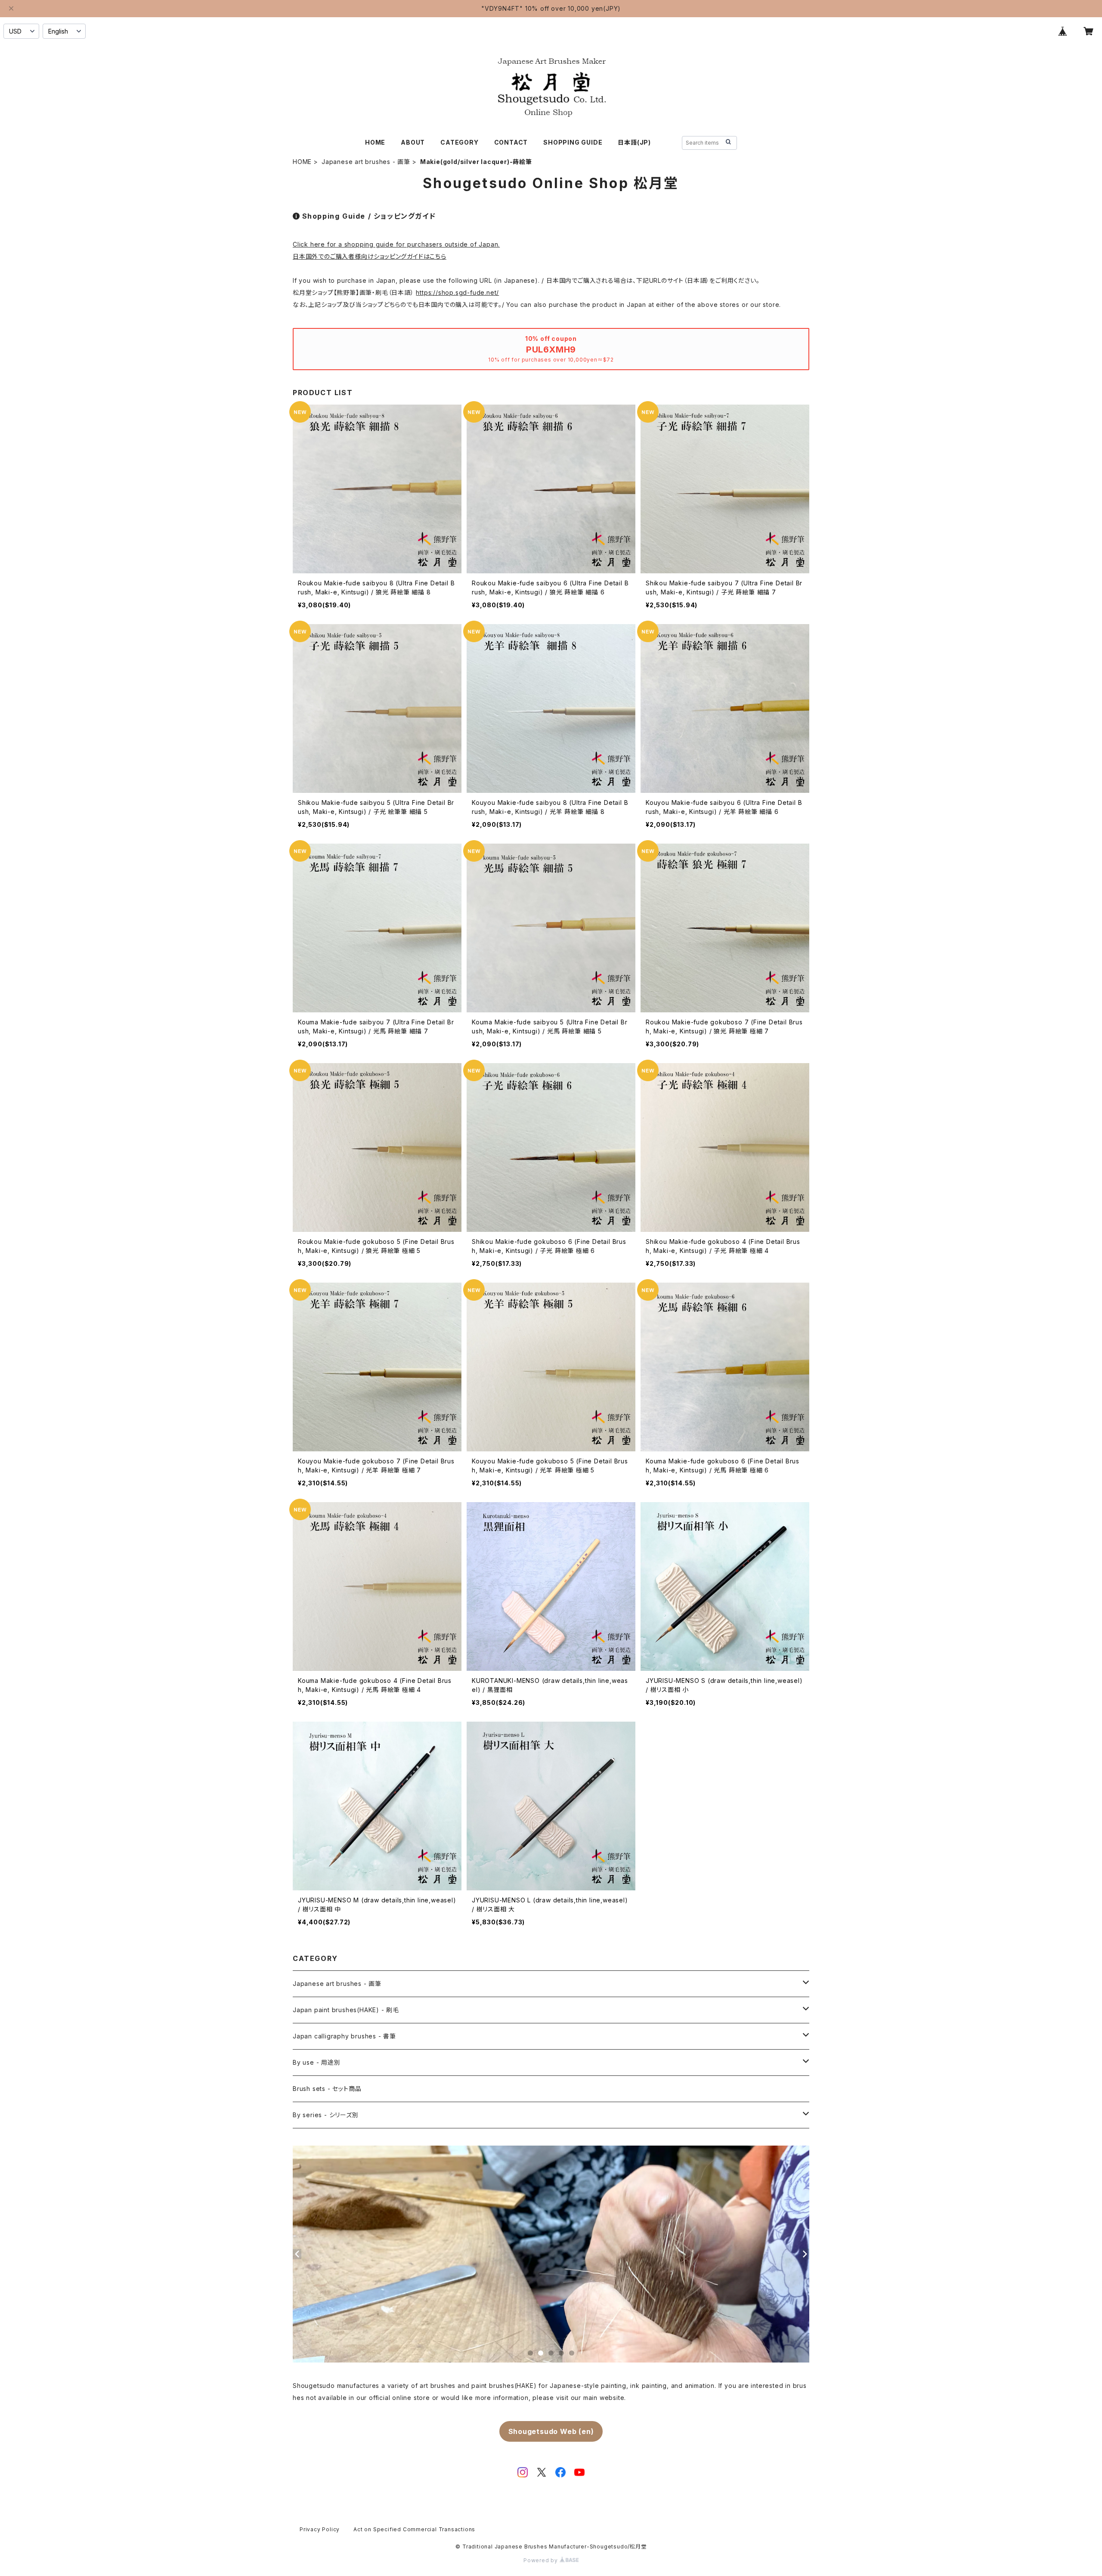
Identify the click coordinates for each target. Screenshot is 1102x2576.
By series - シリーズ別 (326, 2115)
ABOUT (413, 142)
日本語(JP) (634, 142)
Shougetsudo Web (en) (551, 2431)
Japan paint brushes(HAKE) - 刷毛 (346, 2010)
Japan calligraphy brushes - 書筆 (344, 2036)
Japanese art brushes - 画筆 (366, 162)
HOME (375, 142)
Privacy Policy (320, 2529)
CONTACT (511, 142)
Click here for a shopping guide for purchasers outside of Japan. (396, 244)
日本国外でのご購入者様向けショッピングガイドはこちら (370, 256)
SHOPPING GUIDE (573, 142)
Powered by (542, 2560)
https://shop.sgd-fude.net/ (457, 292)
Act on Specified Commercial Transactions (414, 2529)
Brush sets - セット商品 (327, 2089)
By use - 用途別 (317, 2062)
